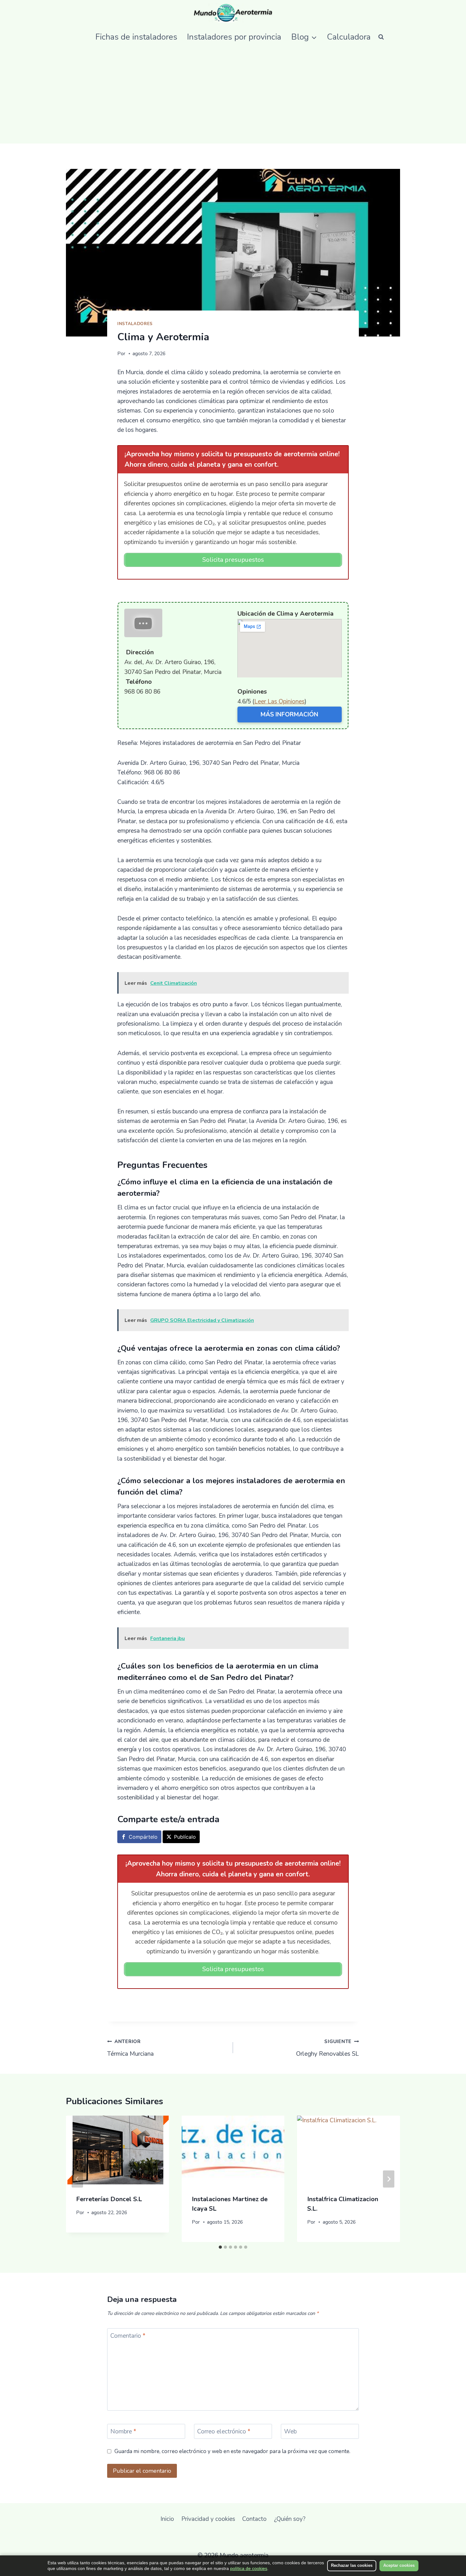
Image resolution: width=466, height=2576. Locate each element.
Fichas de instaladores (136, 37)
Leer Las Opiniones (279, 702)
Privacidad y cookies (208, 2519)
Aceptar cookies (399, 2565)
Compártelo (143, 1837)
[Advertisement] (233, 96)
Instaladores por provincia (234, 37)
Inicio (167, 2519)
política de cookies (249, 2568)
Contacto (254, 2519)
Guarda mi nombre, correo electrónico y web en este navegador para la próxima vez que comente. (232, 2451)
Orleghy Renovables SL (327, 2048)
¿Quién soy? (290, 2519)
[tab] (220, 2247)
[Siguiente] (389, 2179)
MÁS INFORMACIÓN (289, 714)
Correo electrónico (224, 2432)
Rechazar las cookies (352, 2565)
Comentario (128, 2336)
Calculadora (349, 37)
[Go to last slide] (77, 2179)
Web (290, 2432)
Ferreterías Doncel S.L (109, 2199)
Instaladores (135, 324)
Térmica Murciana (130, 2048)
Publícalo (185, 1837)
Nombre (123, 2432)
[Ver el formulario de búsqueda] (381, 37)
